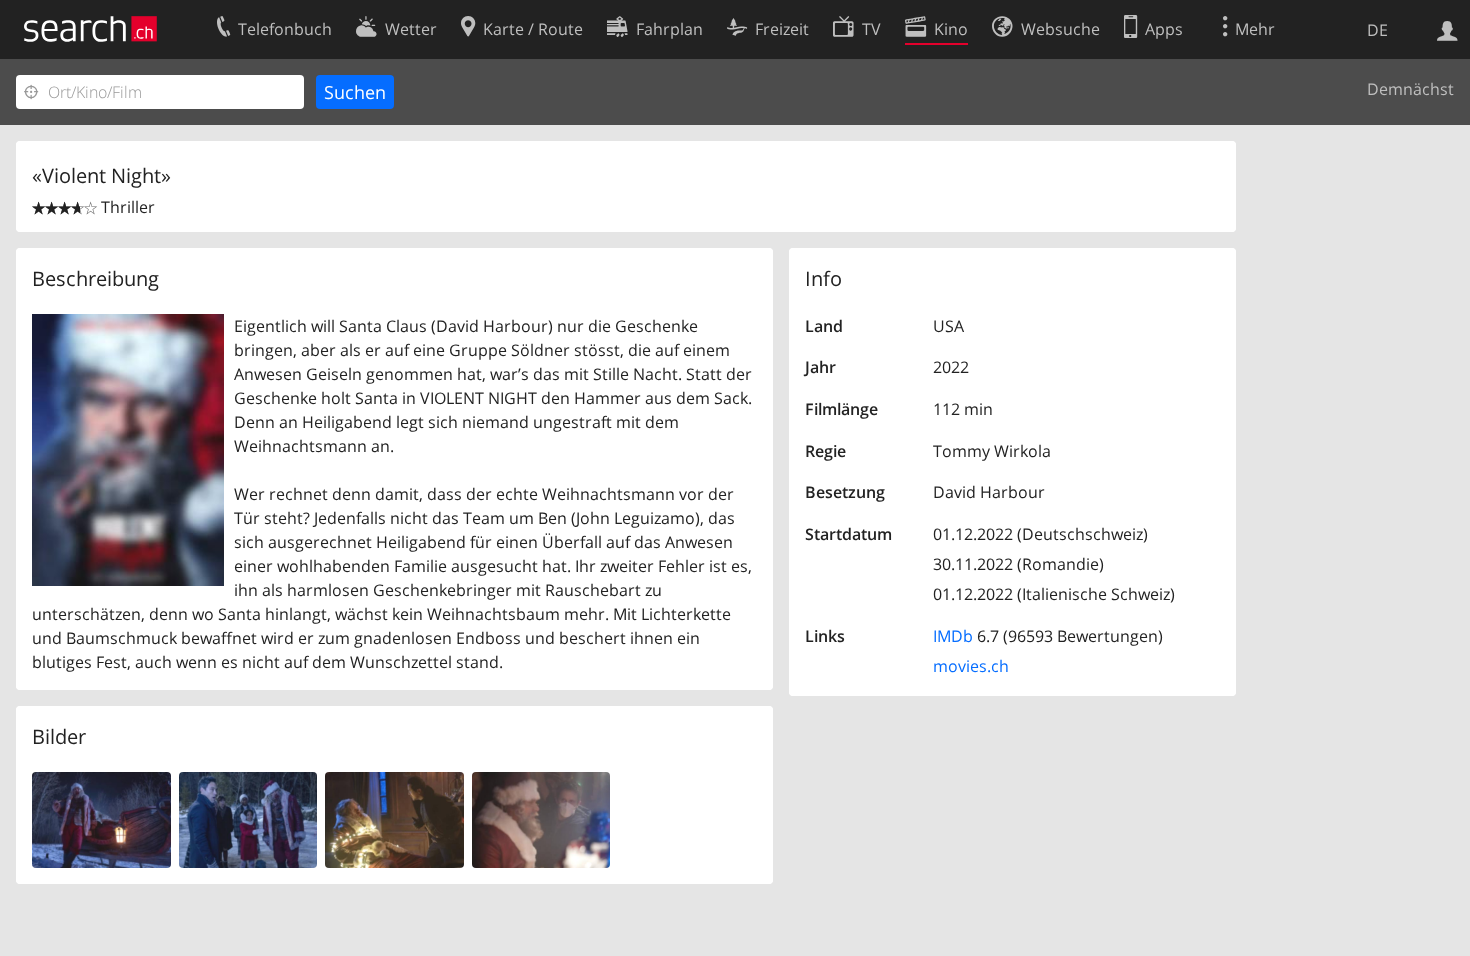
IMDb (953, 636)
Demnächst (1410, 89)
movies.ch (971, 666)
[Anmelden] (1447, 29)
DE (1377, 30)
